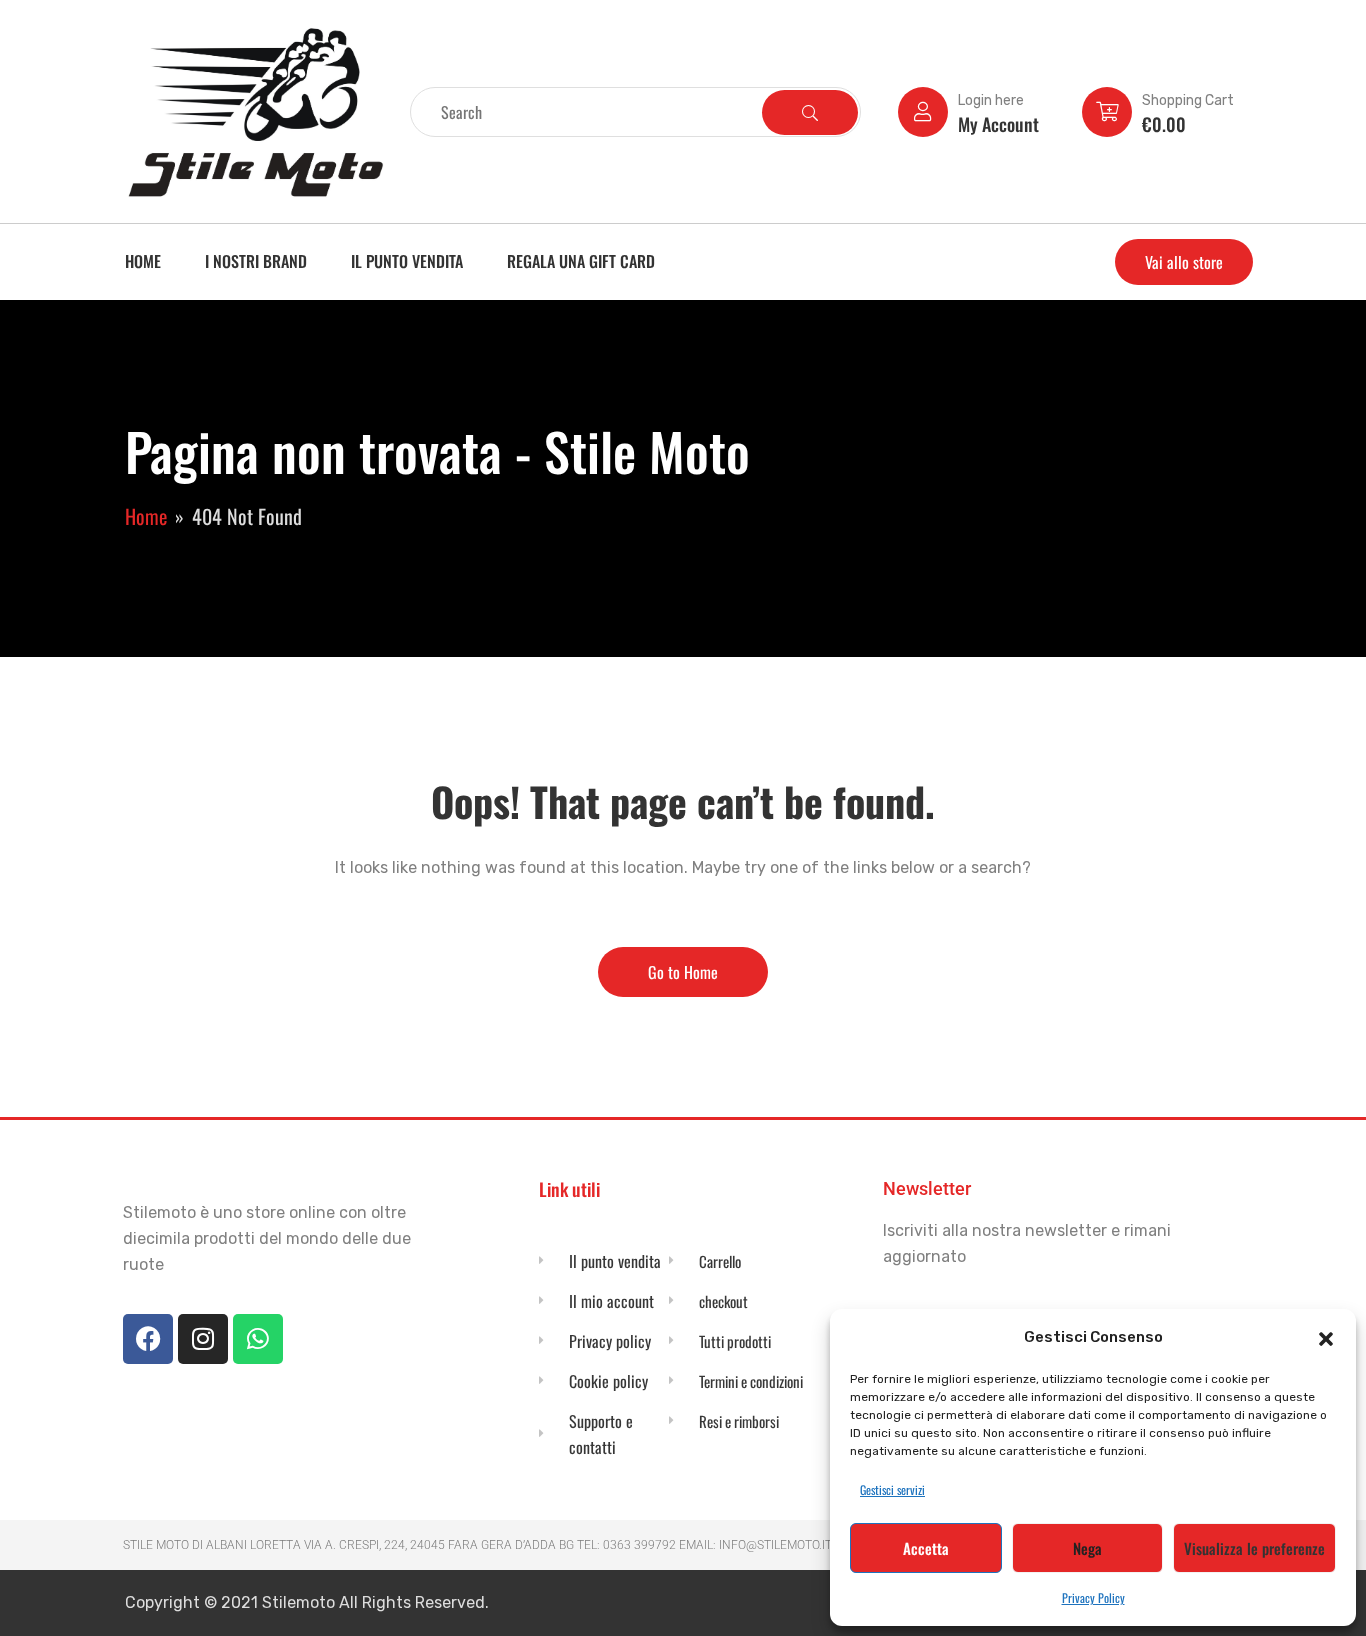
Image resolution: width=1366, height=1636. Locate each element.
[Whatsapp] (258, 1339)
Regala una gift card (581, 261)
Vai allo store (1184, 262)
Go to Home (683, 972)
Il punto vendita (407, 261)
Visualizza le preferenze (1254, 1548)
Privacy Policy (1093, 1597)
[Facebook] (148, 1339)
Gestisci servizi (892, 1489)
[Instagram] (203, 1339)
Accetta (926, 1548)
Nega (1087, 1548)
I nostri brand (256, 261)
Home (143, 261)
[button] (1326, 1337)
